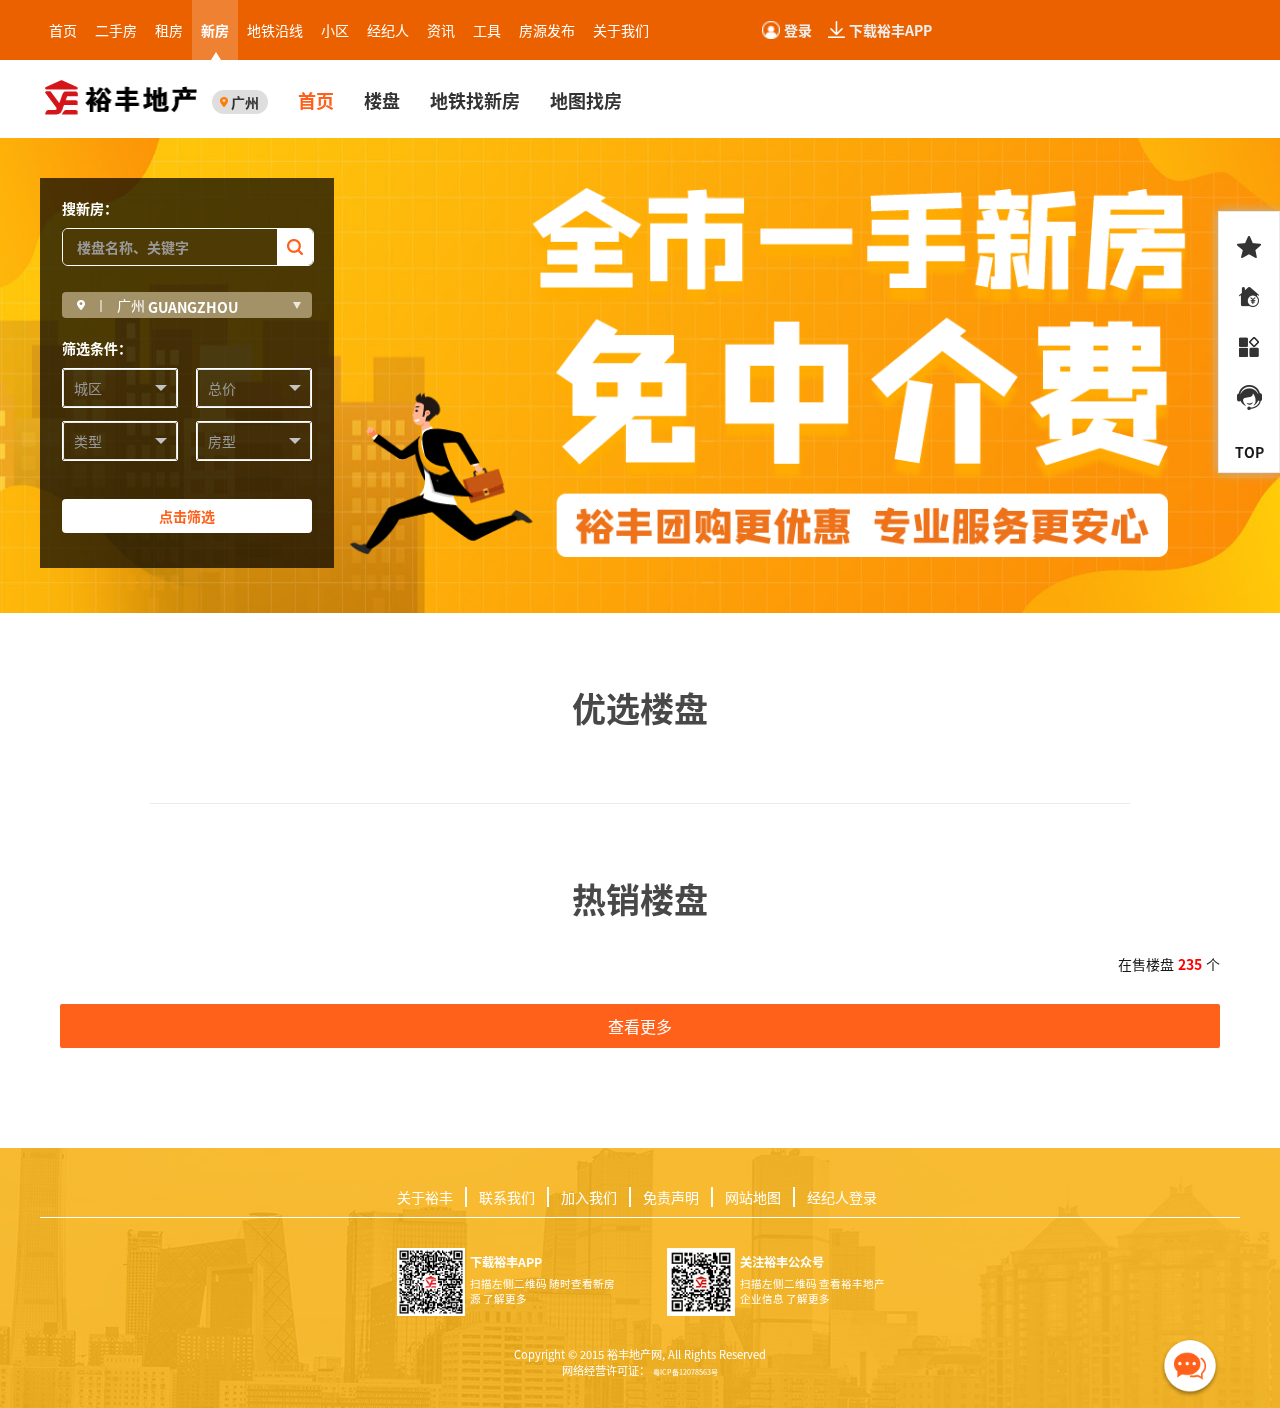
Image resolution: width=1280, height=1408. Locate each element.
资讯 (441, 30)
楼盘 (382, 100)
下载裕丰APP (890, 30)
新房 (215, 30)
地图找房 (586, 100)
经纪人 (388, 30)
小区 (335, 30)
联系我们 (507, 1197)
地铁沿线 (275, 30)
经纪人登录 (842, 1197)
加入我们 (589, 1197)
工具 (487, 30)
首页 (63, 30)
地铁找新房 (475, 100)
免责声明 (671, 1197)
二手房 (116, 30)
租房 (169, 30)
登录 (798, 30)
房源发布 (547, 30)
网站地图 (753, 1197)
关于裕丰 (425, 1197)
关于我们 (621, 30)
